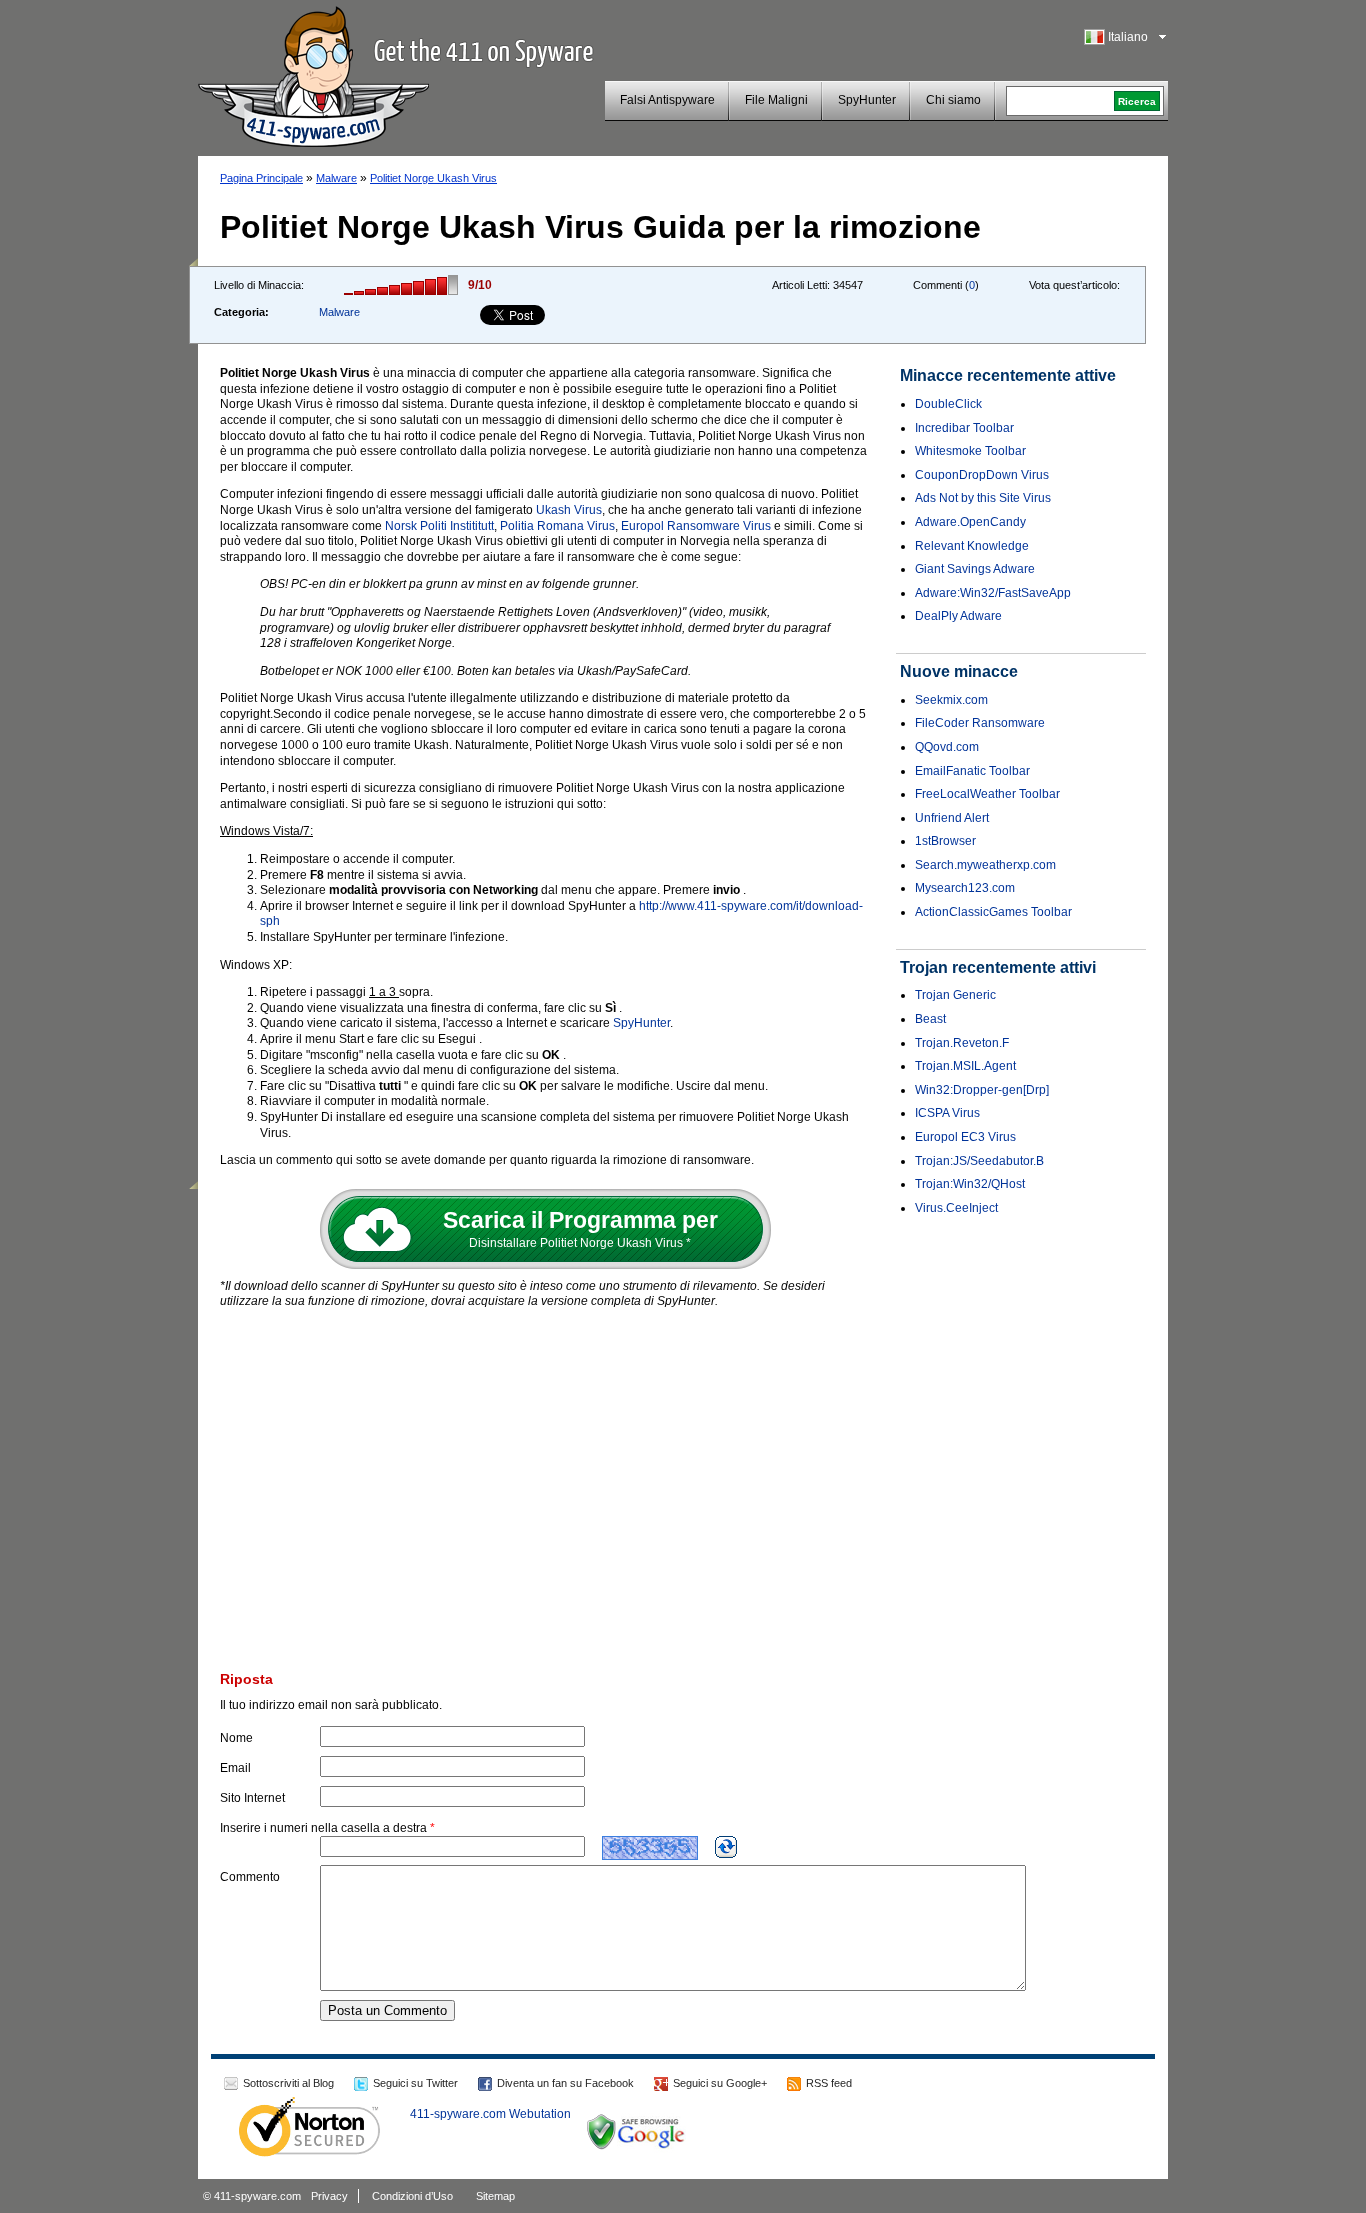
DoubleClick (948, 404)
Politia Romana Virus (557, 526)
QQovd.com (947, 747)
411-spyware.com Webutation (490, 2114)
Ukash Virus (569, 510)
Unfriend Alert (952, 818)
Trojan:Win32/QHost (970, 1184)
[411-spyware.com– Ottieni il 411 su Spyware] (313, 74)
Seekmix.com (951, 700)
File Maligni (776, 100)
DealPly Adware (958, 616)
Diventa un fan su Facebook (565, 2083)
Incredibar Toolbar (964, 428)
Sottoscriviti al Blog (288, 2083)
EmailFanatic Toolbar (972, 771)
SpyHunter (867, 100)
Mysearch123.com (965, 888)
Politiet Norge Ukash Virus (433, 178)
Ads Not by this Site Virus (983, 498)
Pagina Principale (261, 178)
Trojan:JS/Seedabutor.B (979, 1161)
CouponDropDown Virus (982, 475)
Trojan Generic (955, 995)
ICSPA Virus (947, 1113)
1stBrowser (945, 841)
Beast (930, 1019)
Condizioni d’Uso (412, 2196)
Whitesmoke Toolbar (970, 451)
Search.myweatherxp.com (985, 865)
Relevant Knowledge (972, 546)
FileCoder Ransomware (980, 723)
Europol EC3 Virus (965, 1137)
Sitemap (495, 2196)
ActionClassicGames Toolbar (993, 912)
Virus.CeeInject (956, 1208)
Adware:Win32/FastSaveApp (993, 593)
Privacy (329, 2196)
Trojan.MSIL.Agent (965, 1066)
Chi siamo (953, 100)
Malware (336, 178)
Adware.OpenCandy (970, 522)
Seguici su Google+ (720, 2083)
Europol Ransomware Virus (696, 526)
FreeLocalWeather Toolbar (987, 794)
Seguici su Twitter (415, 2083)
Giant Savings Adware (975, 569)
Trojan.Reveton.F (962, 1043)
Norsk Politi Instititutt (439, 526)
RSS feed (829, 2083)
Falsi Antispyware (667, 100)
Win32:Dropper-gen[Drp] (982, 1090)
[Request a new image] (726, 1847)
